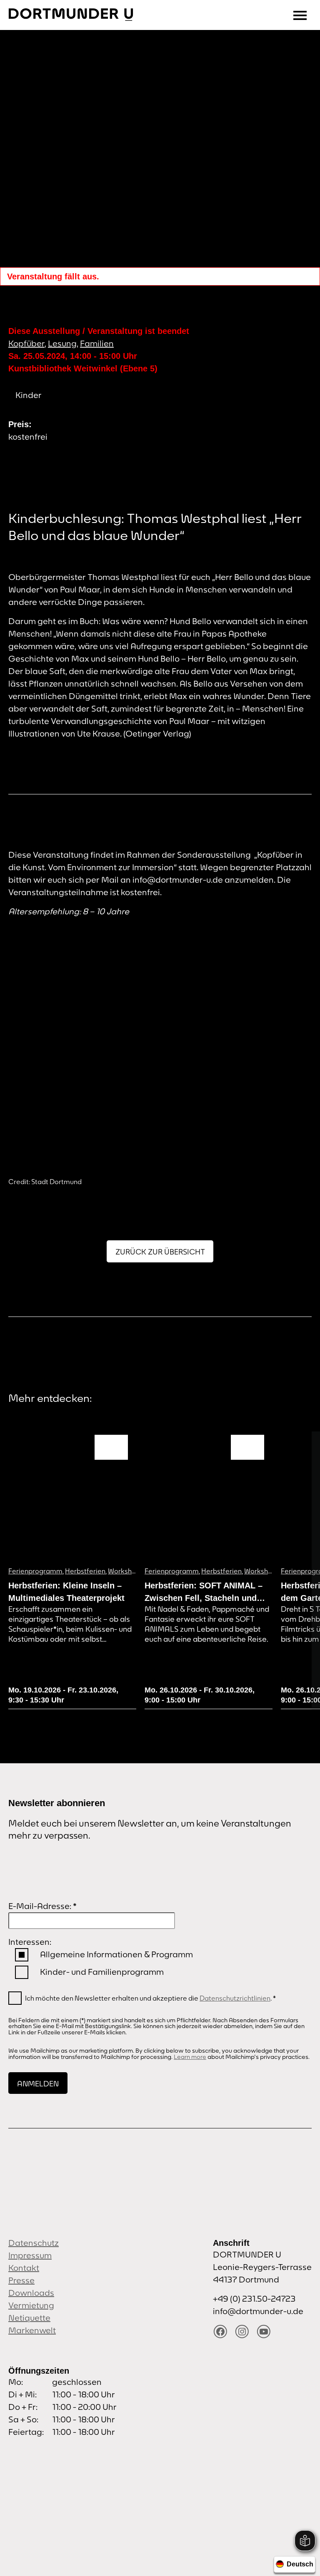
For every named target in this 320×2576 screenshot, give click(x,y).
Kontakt (24, 2268)
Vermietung (31, 2305)
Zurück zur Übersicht (160, 1252)
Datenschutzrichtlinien (235, 1998)
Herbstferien (85, 1571)
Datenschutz (34, 2243)
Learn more (190, 2057)
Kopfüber (26, 343)
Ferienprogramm (35, 1571)
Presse (21, 2280)
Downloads (31, 2293)
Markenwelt (32, 2330)
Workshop (124, 1571)
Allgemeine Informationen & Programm (116, 1954)
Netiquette (29, 2318)
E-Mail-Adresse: (42, 1906)
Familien (97, 343)
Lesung (62, 343)
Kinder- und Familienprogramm (102, 1972)
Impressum (30, 2255)
